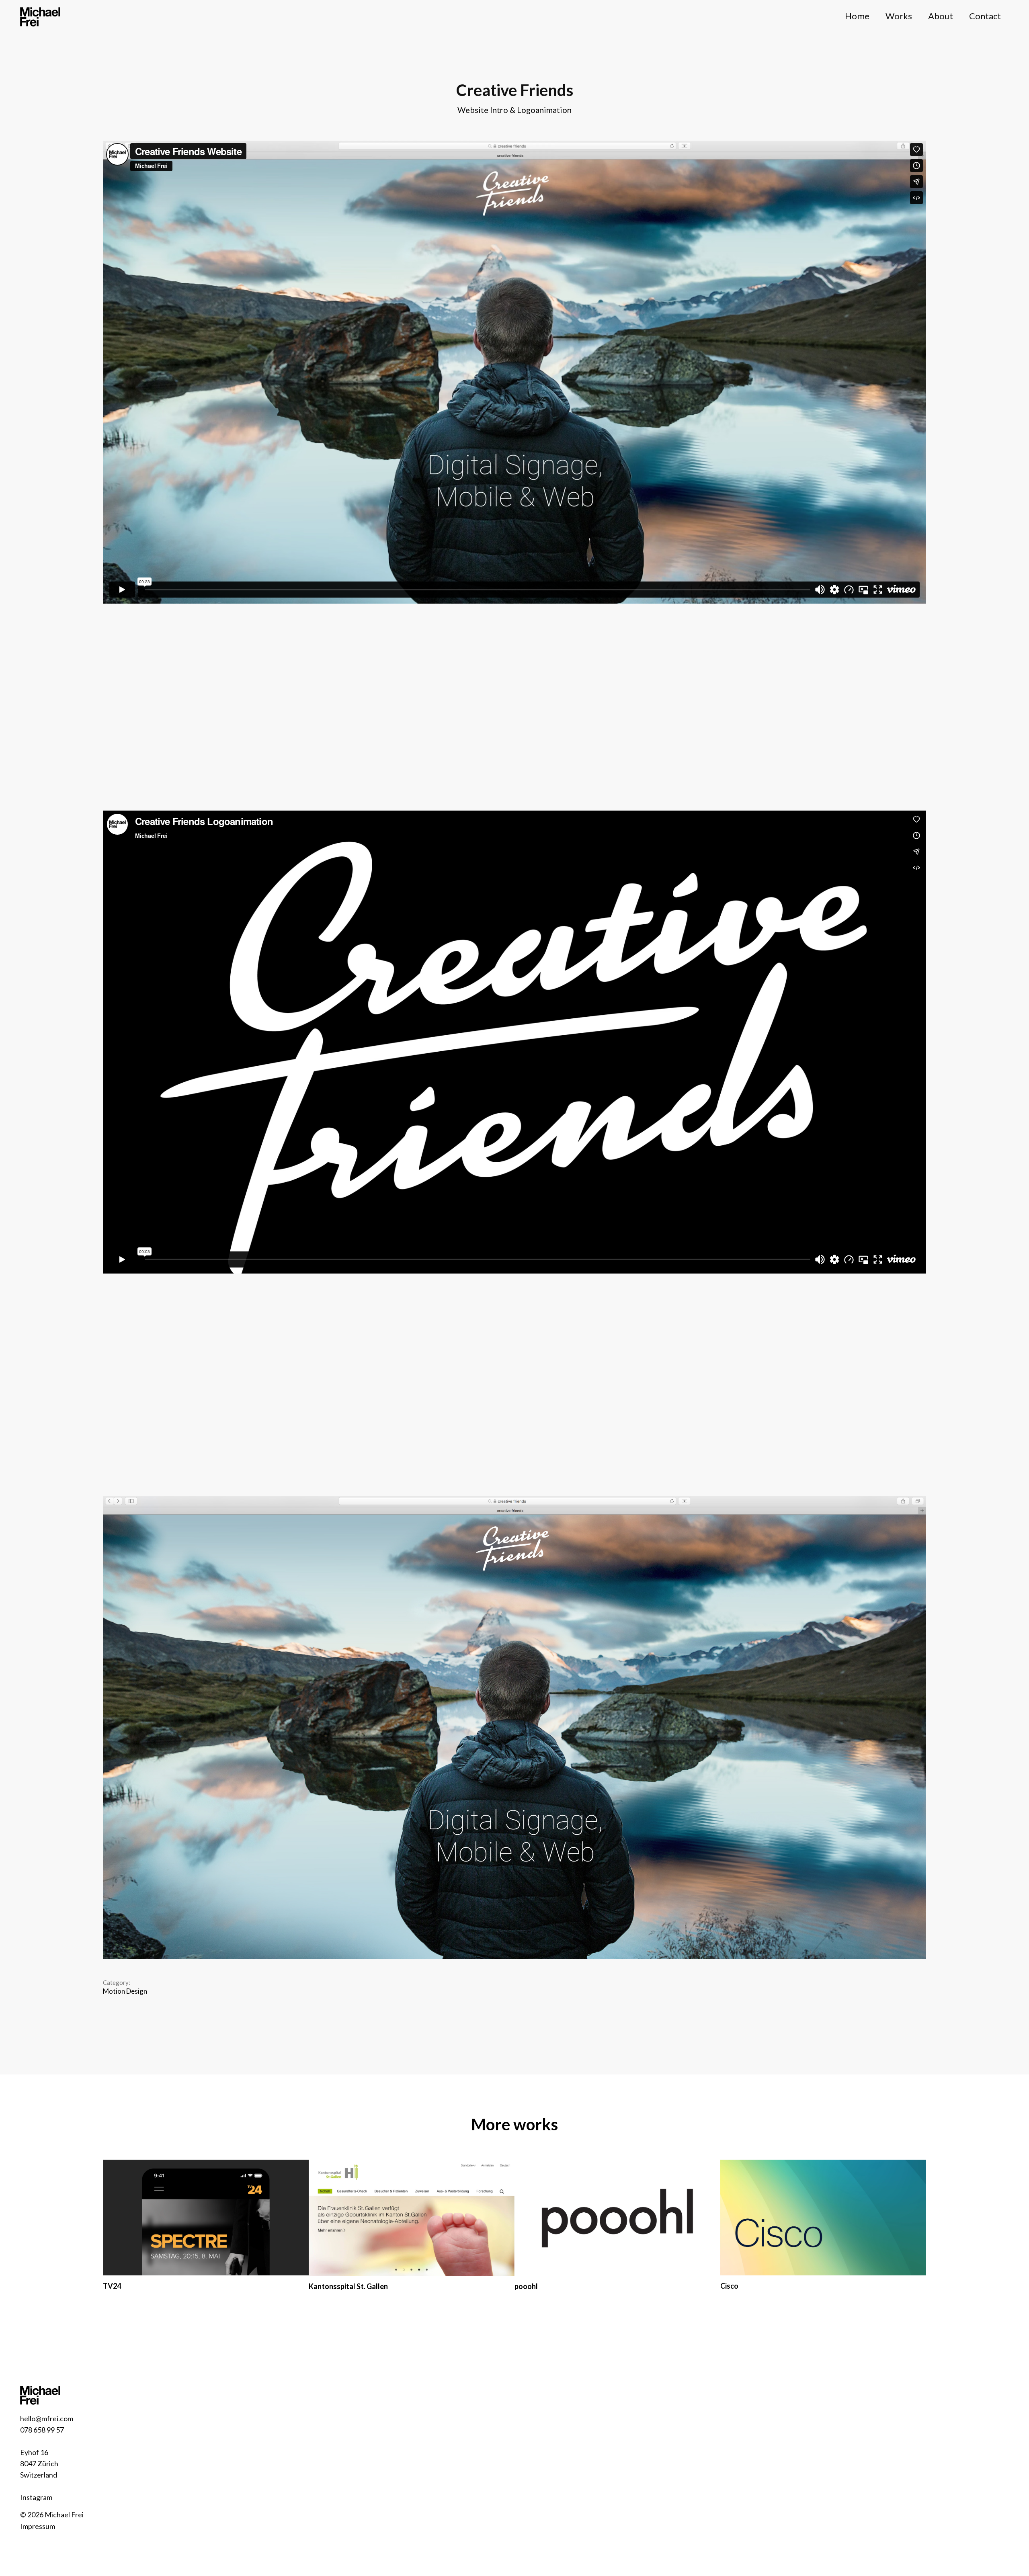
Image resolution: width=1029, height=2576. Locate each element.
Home (857, 16)
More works (514, 2124)
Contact (985, 16)
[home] (40, 16)
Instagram (36, 2497)
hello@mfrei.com (47, 2418)
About (941, 16)
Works (899, 16)
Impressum (38, 2526)
